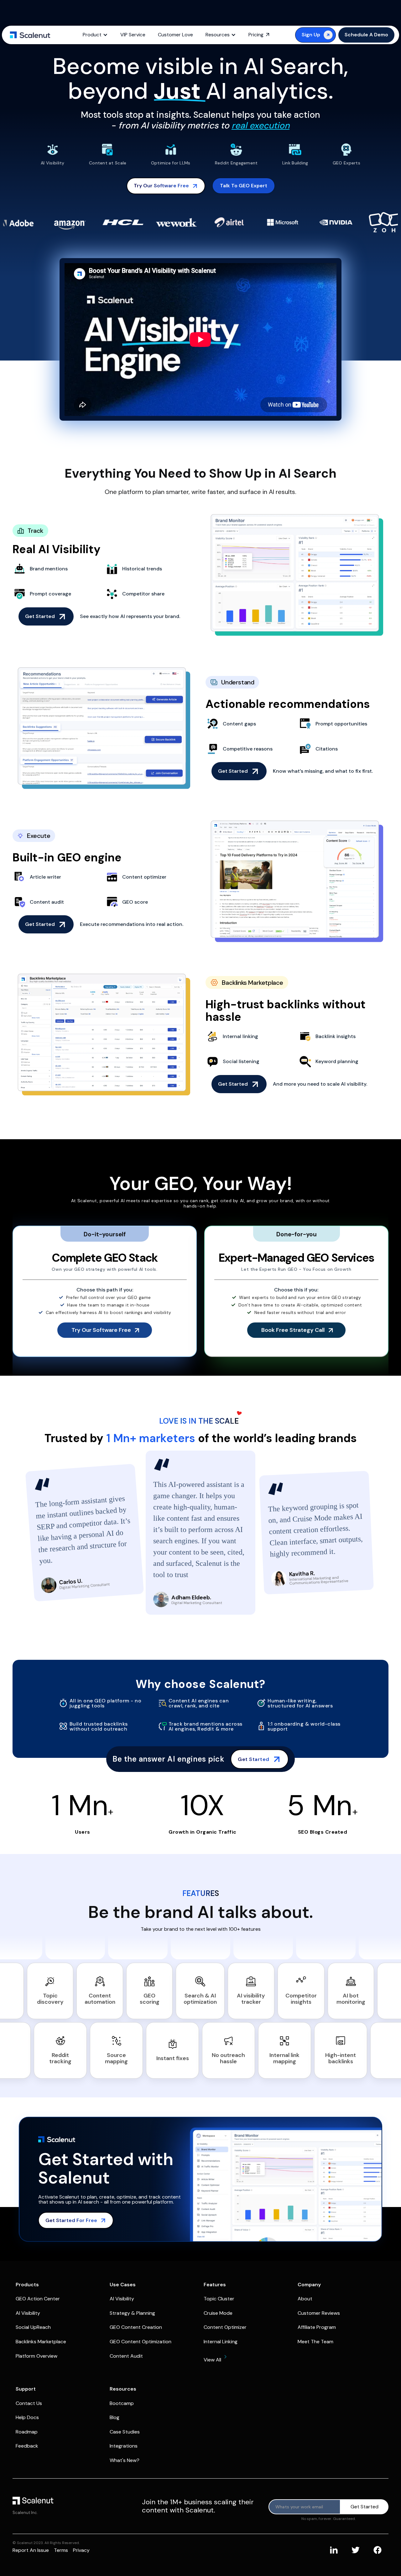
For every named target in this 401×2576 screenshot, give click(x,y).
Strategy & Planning (132, 2313)
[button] (95, 35)
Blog (115, 2417)
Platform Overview (36, 2356)
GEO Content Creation (136, 2327)
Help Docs (27, 2417)
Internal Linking (221, 2342)
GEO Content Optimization (141, 2342)
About (305, 2299)
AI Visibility (28, 2313)
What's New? (125, 2460)
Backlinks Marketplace (41, 2342)
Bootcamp (122, 2403)
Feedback (27, 2446)
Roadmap (27, 2432)
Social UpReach (33, 2327)
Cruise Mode (218, 2313)
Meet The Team (315, 2342)
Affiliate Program (317, 2327)
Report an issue (31, 2550)
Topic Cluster (219, 2299)
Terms (61, 2550)
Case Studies (125, 2432)
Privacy (81, 2550)
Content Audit (126, 2356)
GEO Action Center (38, 2299)
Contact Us (29, 2403)
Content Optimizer (225, 2327)
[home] (30, 35)
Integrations (124, 2446)
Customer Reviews (319, 2313)
